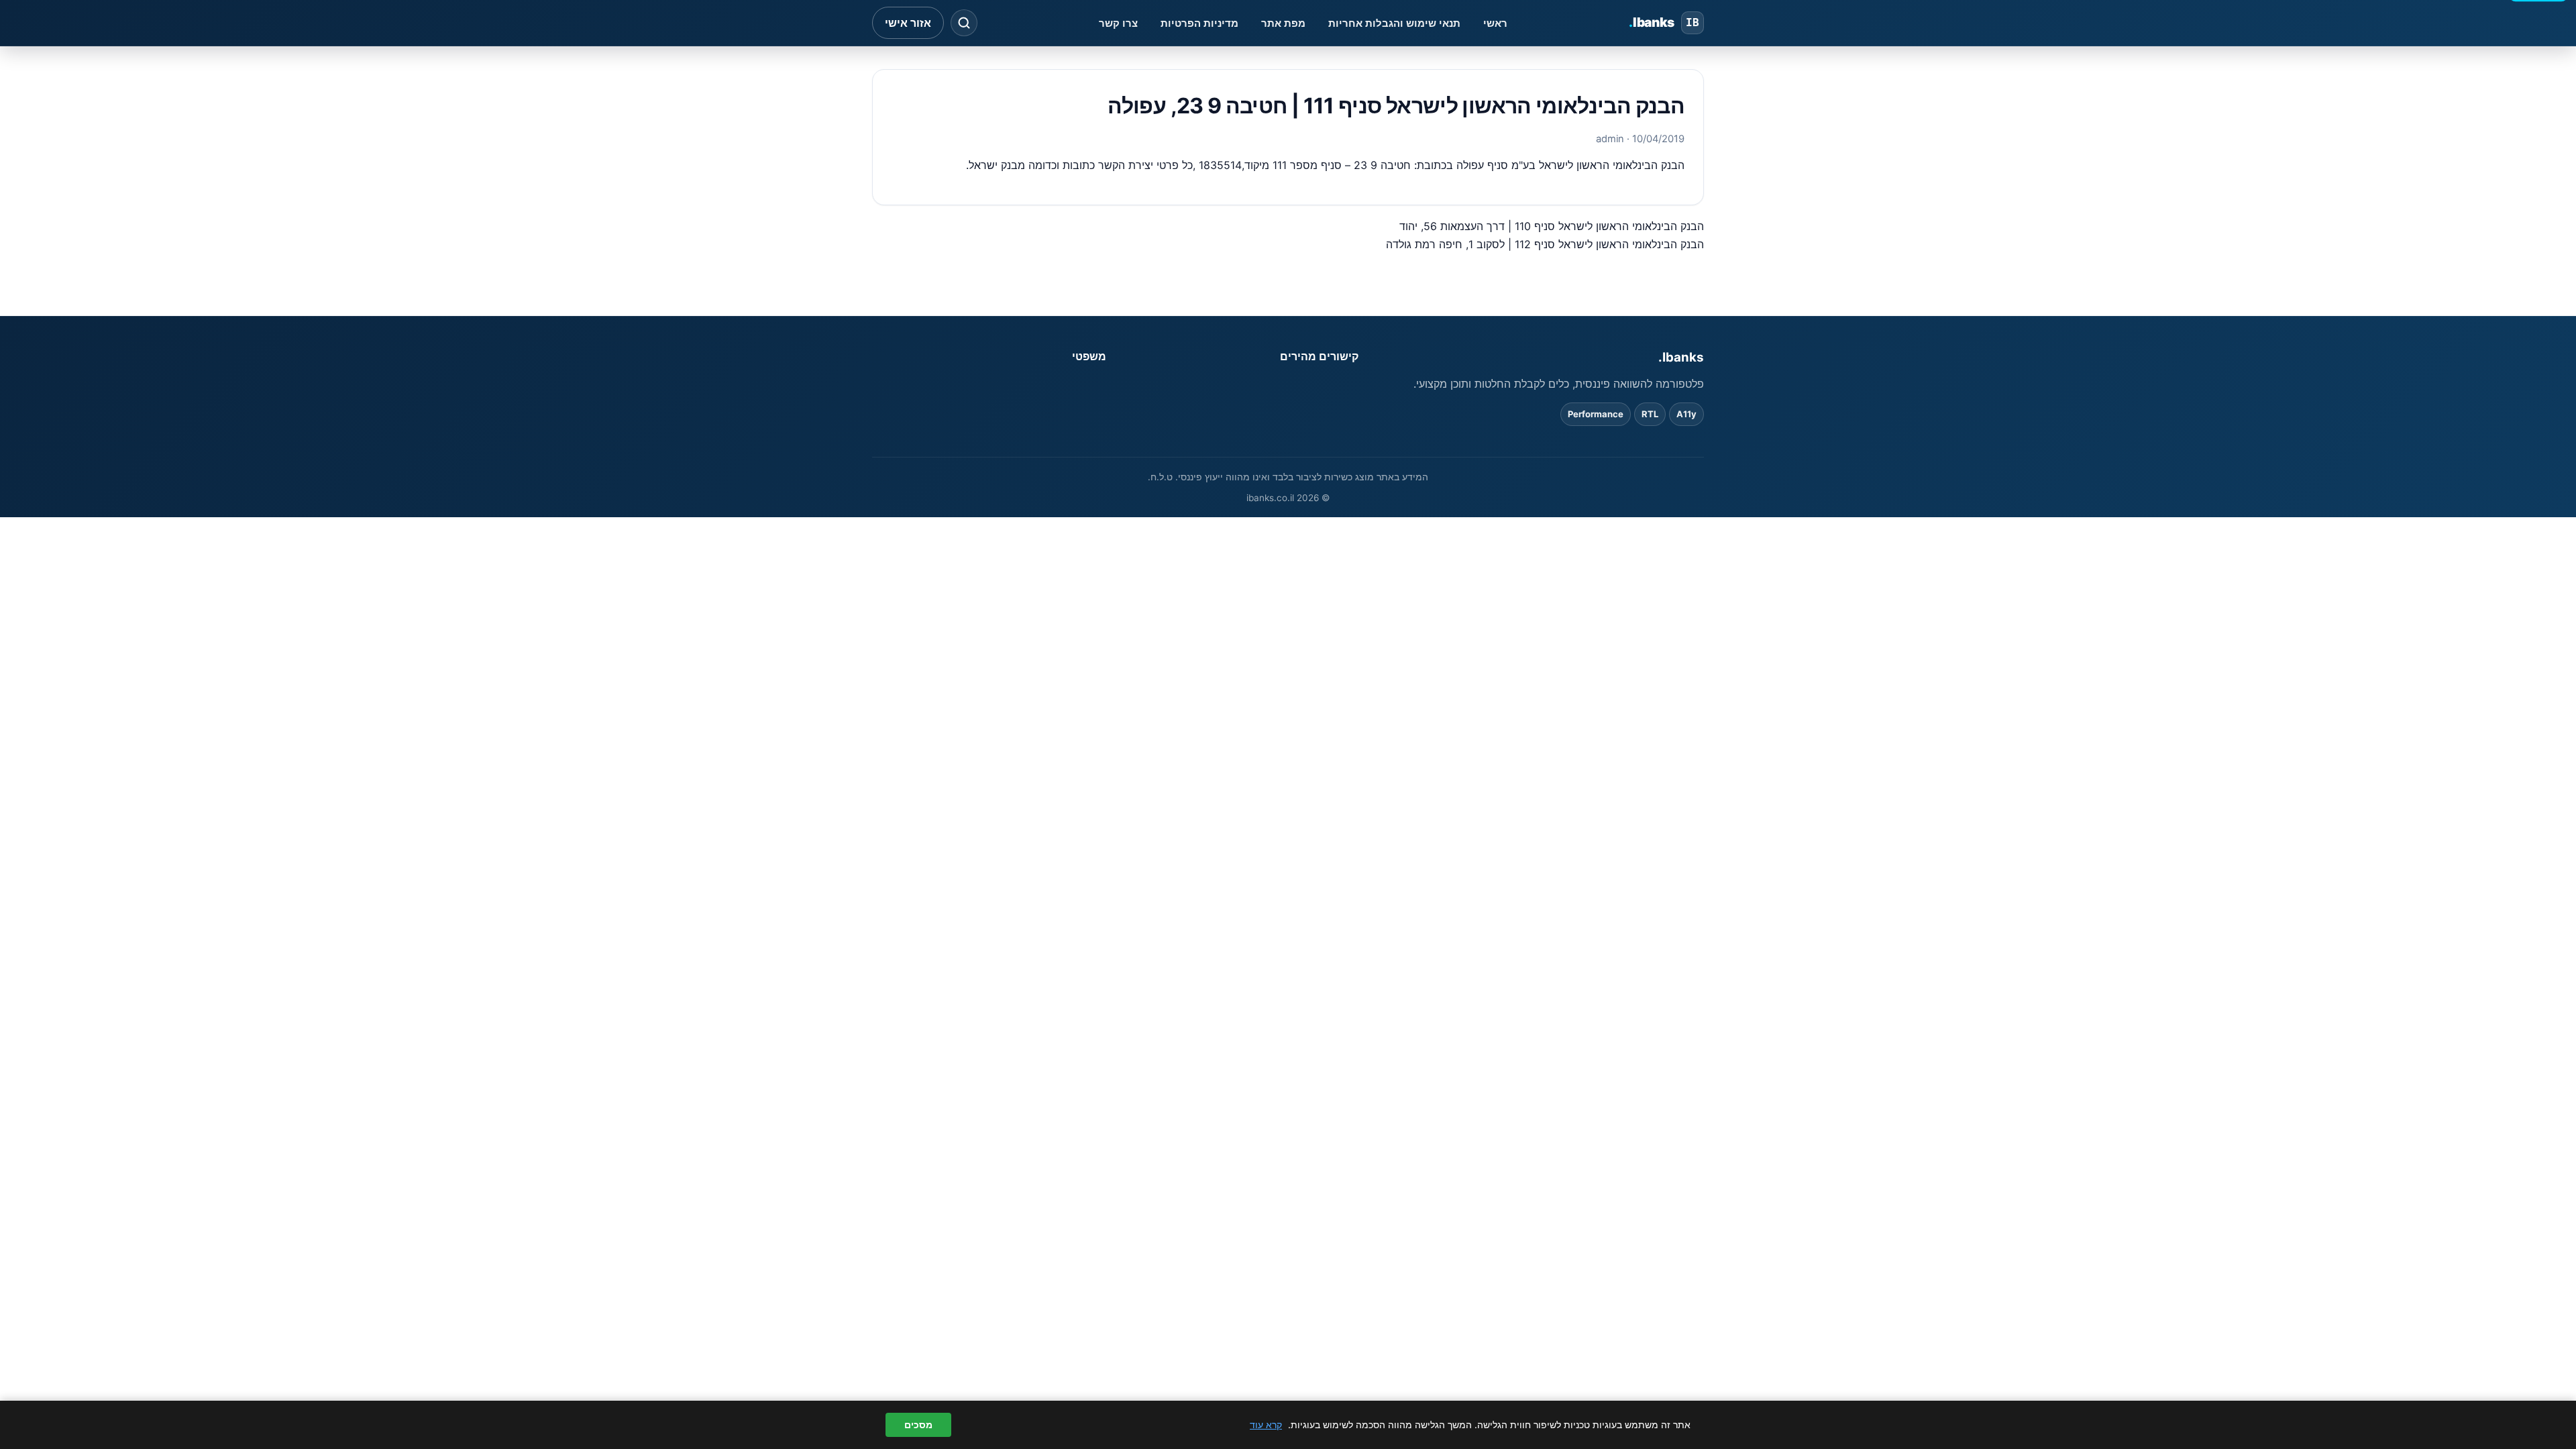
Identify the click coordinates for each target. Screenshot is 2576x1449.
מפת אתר (1283, 23)
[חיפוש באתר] (964, 23)
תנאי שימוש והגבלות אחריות (1394, 23)
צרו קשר (1118, 23)
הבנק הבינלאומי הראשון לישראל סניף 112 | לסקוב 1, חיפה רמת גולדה (1545, 244)
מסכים (918, 1425)
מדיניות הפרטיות (1199, 23)
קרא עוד (1266, 1425)
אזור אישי (908, 23)
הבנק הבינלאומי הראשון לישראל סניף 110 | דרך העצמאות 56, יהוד (1552, 226)
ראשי (1495, 23)
